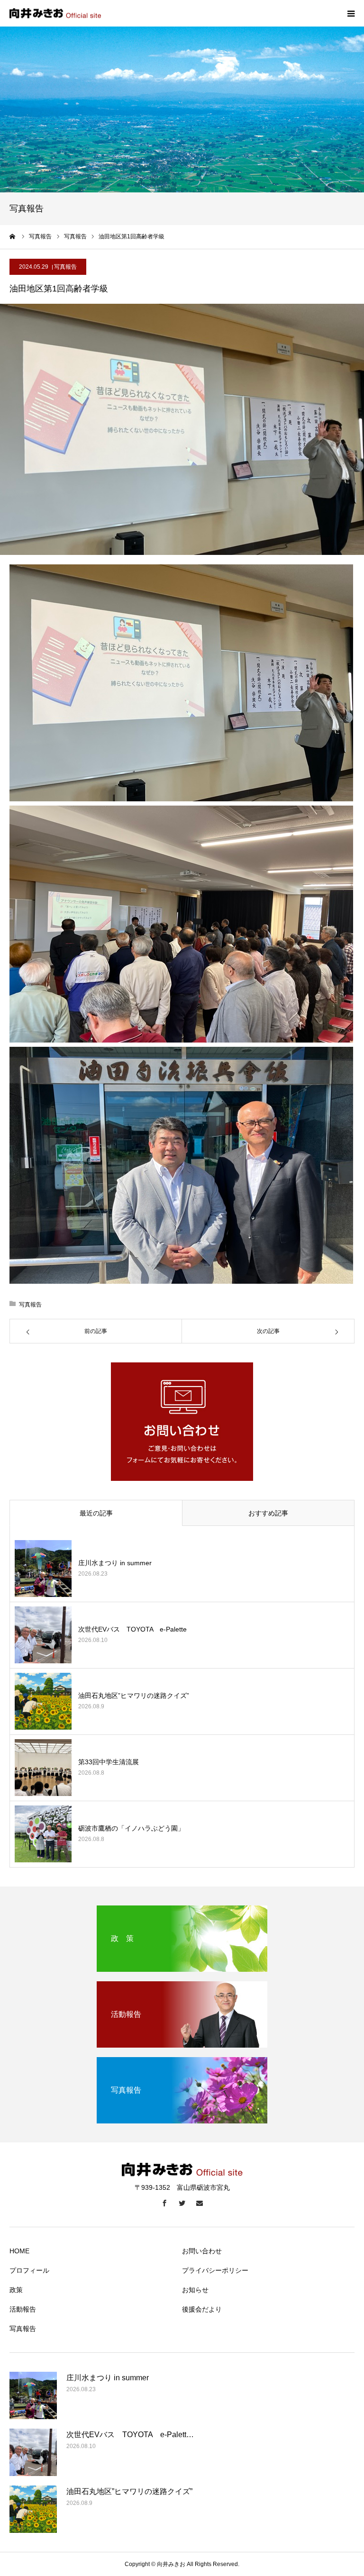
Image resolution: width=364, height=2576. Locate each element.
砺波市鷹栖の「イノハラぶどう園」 (131, 1828)
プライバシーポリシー (215, 2270)
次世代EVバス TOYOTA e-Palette (132, 1629)
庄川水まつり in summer (115, 1563)
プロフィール (29, 2270)
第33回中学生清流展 (109, 1762)
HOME (19, 2251)
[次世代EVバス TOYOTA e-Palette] (43, 1635)
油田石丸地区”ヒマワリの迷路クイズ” (134, 1696)
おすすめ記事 (268, 1513)
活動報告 (23, 2309)
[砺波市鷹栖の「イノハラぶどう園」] (43, 1834)
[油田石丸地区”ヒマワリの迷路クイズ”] (43, 1701)
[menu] (351, 13)
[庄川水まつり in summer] (43, 1569)
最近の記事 (96, 1513)
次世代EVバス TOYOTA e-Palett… (130, 2435)
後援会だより (202, 2309)
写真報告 (65, 267)
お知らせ (195, 2290)
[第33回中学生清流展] (43, 1768)
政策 (16, 2290)
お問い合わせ (202, 2251)
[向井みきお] (55, 14)
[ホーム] (13, 236)
